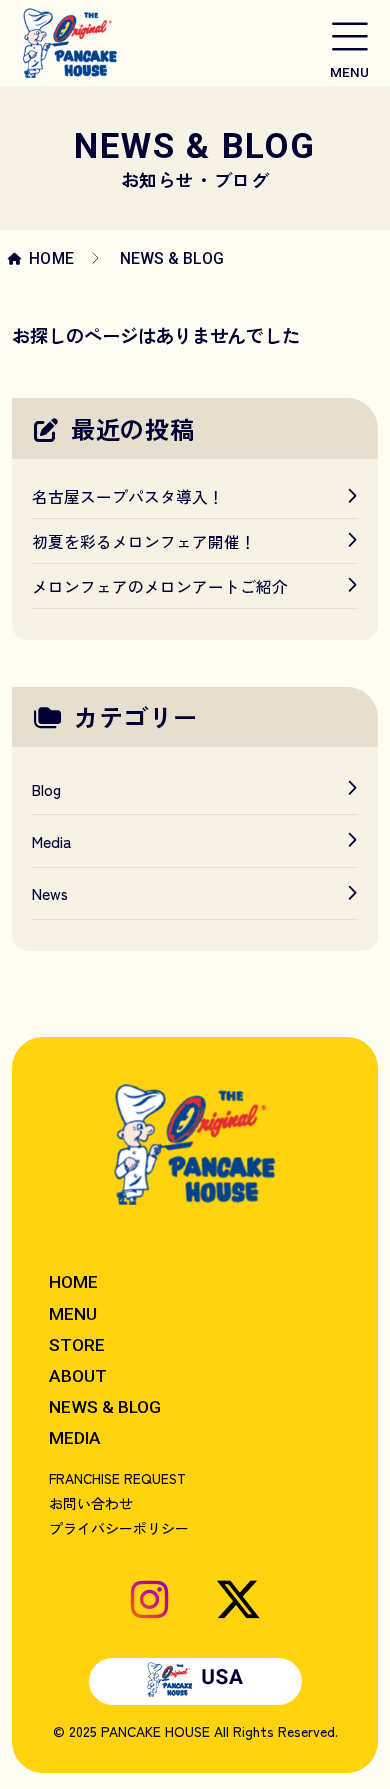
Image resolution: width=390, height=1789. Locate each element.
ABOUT (78, 1376)
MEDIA (75, 1438)
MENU (73, 1314)
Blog (46, 789)
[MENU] (349, 33)
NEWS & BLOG (105, 1407)
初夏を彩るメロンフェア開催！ (144, 541)
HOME (52, 259)
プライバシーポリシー (119, 1528)
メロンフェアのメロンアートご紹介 (160, 586)
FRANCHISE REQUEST (117, 1478)
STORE (77, 1345)
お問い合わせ (91, 1503)
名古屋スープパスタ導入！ (128, 496)
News (50, 893)
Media (52, 841)
